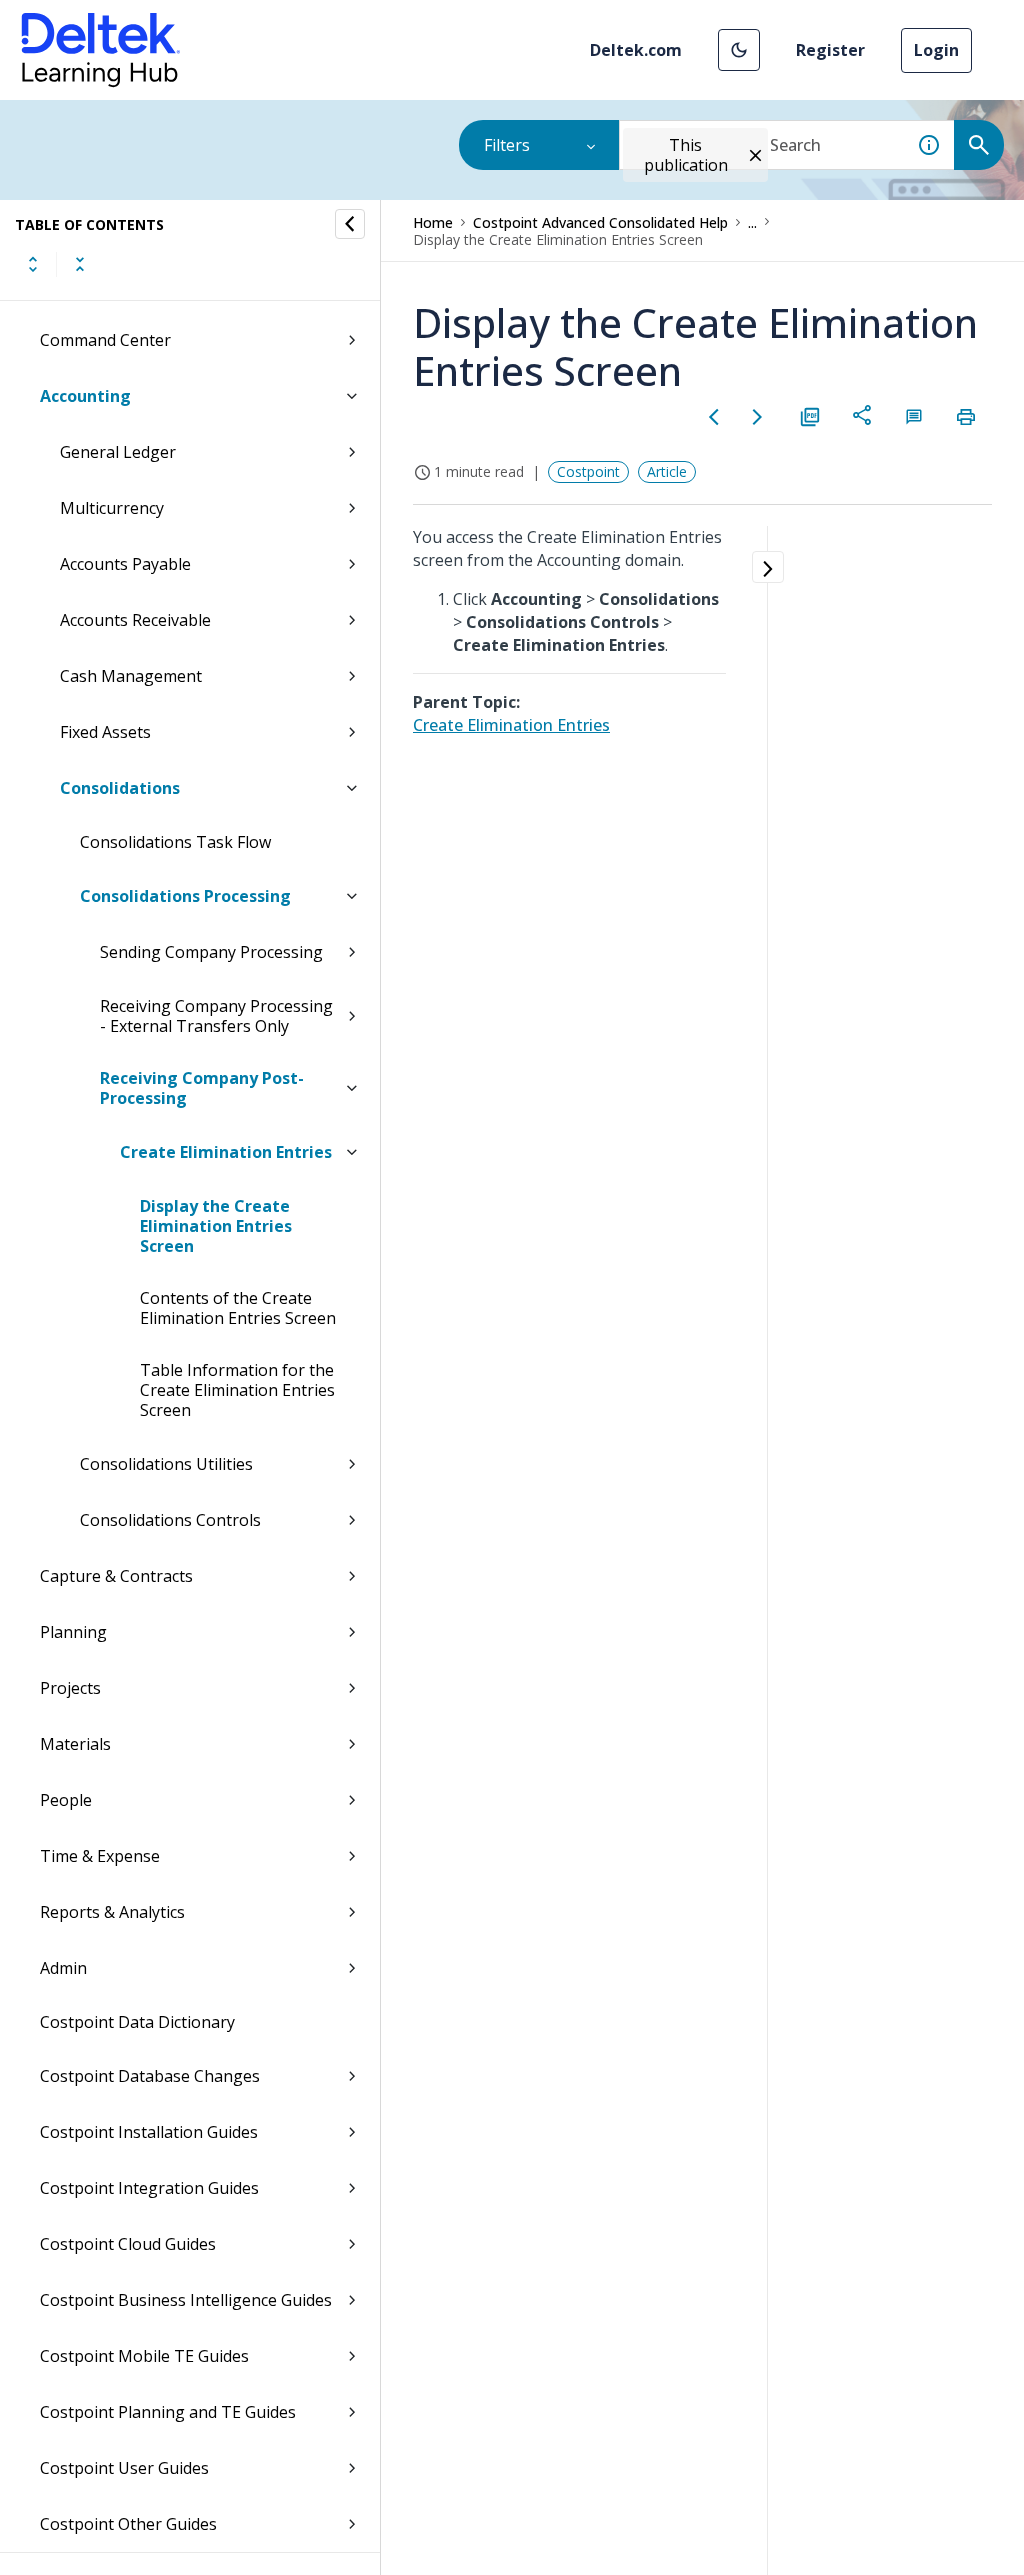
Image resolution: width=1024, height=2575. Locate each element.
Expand (33, 264)
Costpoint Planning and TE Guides (168, 2412)
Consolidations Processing (185, 896)
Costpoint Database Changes (150, 2076)
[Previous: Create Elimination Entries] (714, 417)
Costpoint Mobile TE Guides (144, 2356)
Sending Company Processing (211, 952)
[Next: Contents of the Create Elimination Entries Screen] (758, 417)
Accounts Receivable (135, 620)
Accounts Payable (125, 564)
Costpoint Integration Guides (149, 2188)
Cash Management (131, 676)
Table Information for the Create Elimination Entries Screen (237, 1390)
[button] (739, 50)
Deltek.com (636, 50)
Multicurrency (112, 508)
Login (936, 50)
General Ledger (118, 452)
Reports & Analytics (112, 1912)
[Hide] (350, 224)
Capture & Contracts (116, 1576)
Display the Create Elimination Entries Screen (216, 1226)
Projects (70, 1688)
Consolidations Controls (170, 1520)
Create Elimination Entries (226, 1152)
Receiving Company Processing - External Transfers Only (216, 1016)
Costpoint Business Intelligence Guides (186, 2300)
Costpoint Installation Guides (149, 2132)
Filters (507, 145)
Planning (73, 1632)
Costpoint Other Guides (128, 2524)
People (66, 1800)
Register (830, 50)
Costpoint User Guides (124, 2468)
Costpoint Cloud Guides (128, 2244)
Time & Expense (100, 1856)
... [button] (752, 222)
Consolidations (120, 788)
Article (667, 471)
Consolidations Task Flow (175, 842)
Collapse (80, 264)
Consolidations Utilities (166, 1464)
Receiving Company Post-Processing (202, 1088)
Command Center (105, 340)
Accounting (85, 396)
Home (433, 222)
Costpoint (588, 471)
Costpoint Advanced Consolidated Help (600, 222)
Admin (63, 1968)
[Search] (979, 145)
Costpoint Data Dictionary (137, 2022)
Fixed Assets (105, 732)
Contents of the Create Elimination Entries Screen (238, 1308)
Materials (75, 1744)
